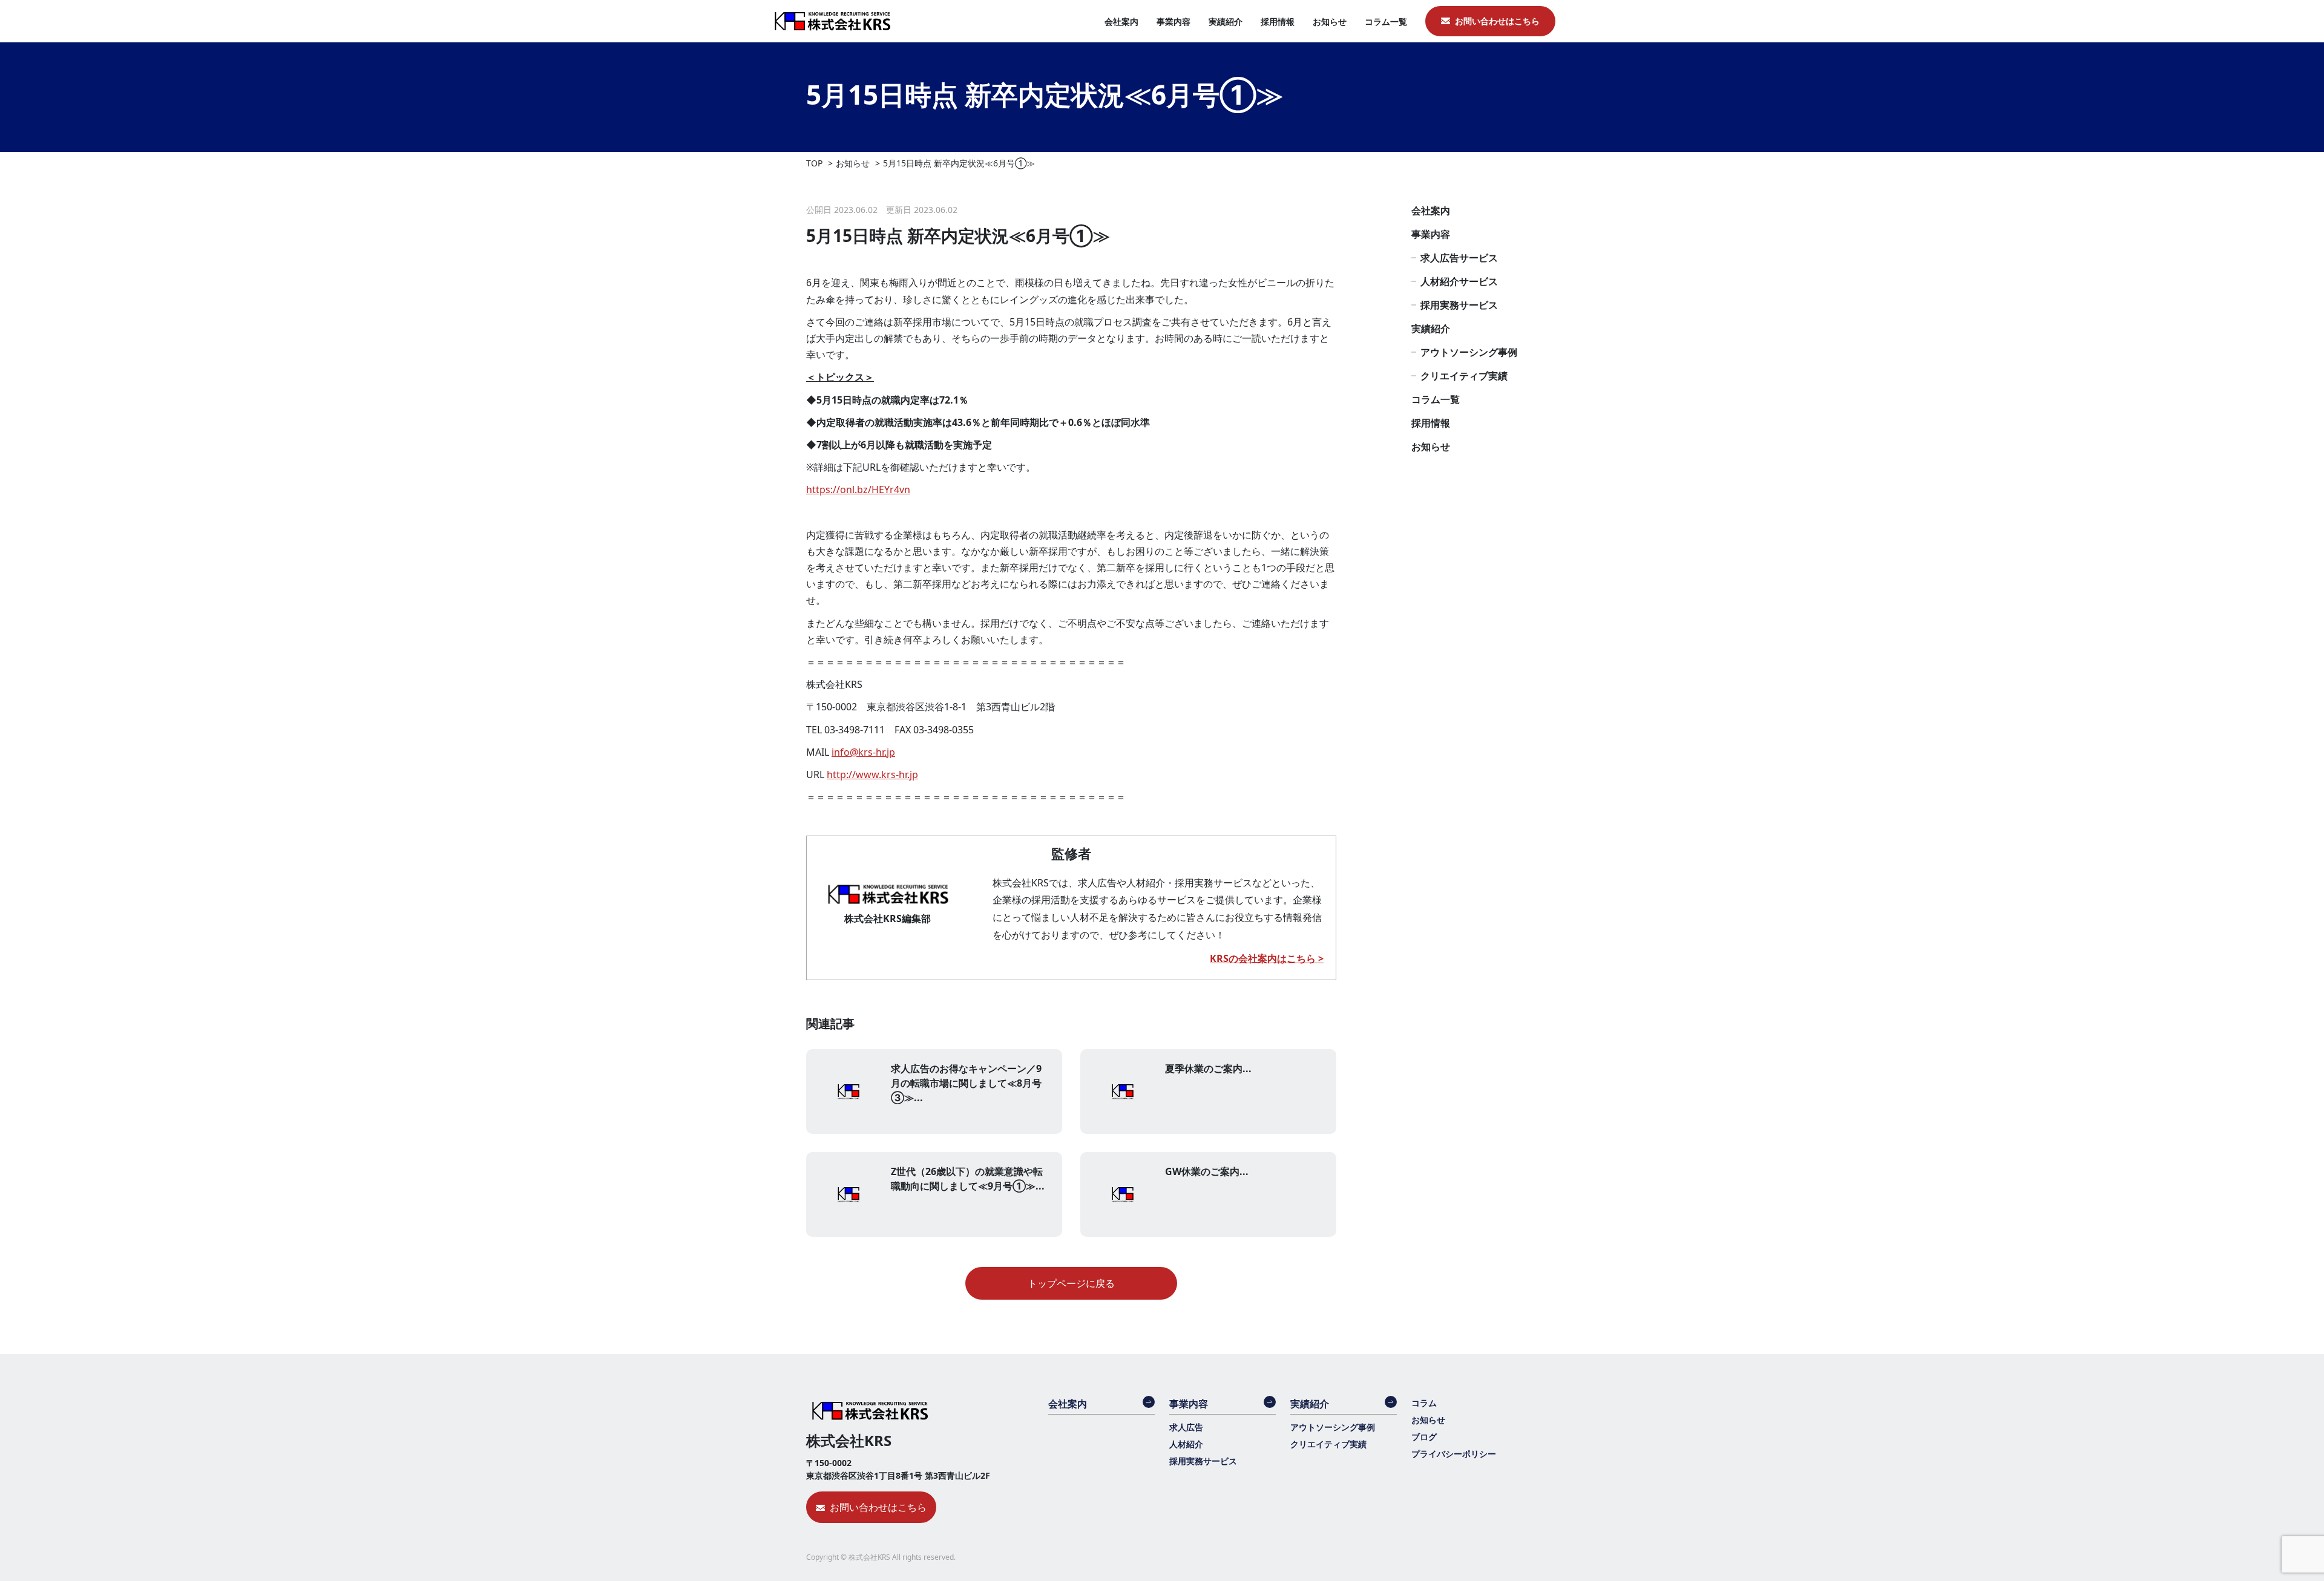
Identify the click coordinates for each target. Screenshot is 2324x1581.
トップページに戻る (1071, 1283)
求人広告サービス (1459, 258)
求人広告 (1186, 1427)
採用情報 (1278, 21)
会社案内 (1121, 21)
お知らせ (1330, 21)
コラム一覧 (1386, 21)
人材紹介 (1186, 1444)
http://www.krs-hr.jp (872, 774)
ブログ (1424, 1437)
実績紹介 (1226, 21)
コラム (1424, 1403)
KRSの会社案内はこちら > (1267, 958)
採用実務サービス (1459, 305)
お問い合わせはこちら (1497, 21)
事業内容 (1173, 21)
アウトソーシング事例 (1469, 352)
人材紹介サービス (1459, 281)
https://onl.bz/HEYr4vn (858, 489)
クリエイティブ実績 (1464, 376)
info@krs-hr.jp (863, 752)
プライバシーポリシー (1454, 1454)
